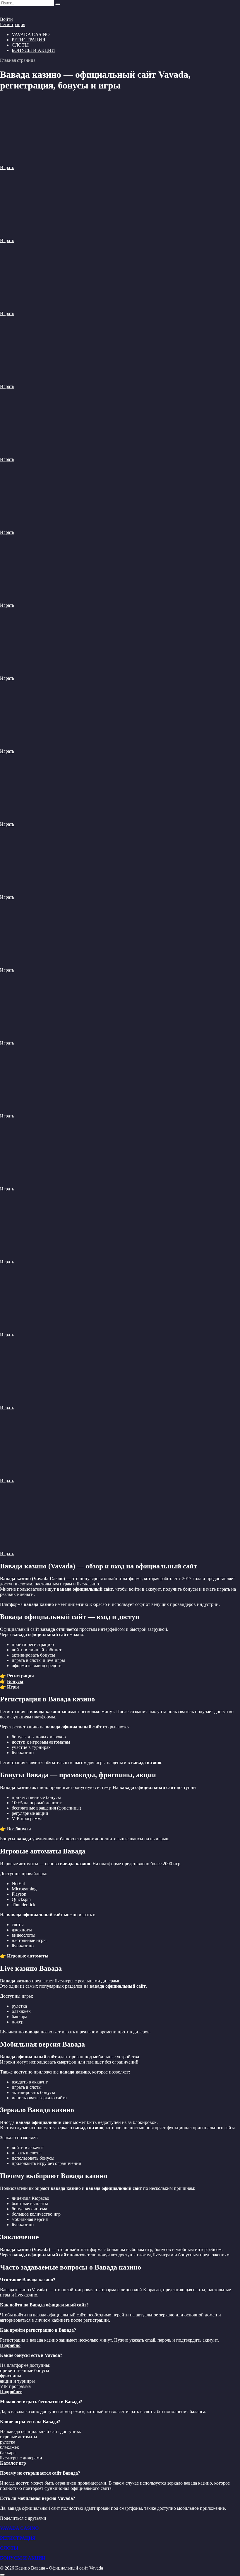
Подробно (10, 2345)
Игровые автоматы (28, 1956)
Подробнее (11, 2392)
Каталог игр (13, 2463)
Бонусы (15, 1681)
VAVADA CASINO (19, 2528)
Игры (13, 1687)
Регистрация (13, 24)
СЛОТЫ (20, 45)
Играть (7, 167)
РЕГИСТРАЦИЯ (29, 40)
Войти (6, 19)
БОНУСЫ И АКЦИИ (33, 50)
